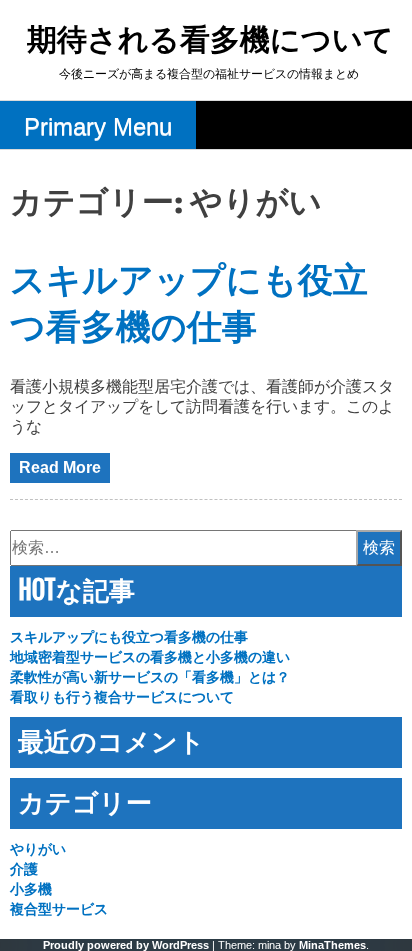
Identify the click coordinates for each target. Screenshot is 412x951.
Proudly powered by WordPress (126, 945)
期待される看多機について (210, 41)
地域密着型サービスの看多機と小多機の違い (150, 657)
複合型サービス (59, 909)
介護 (24, 869)
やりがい (38, 849)
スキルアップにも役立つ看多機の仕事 (129, 637)
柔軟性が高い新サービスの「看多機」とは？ (150, 677)
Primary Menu (98, 126)
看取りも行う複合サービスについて (122, 697)
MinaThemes (332, 945)
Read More (60, 467)
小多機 (31, 889)
